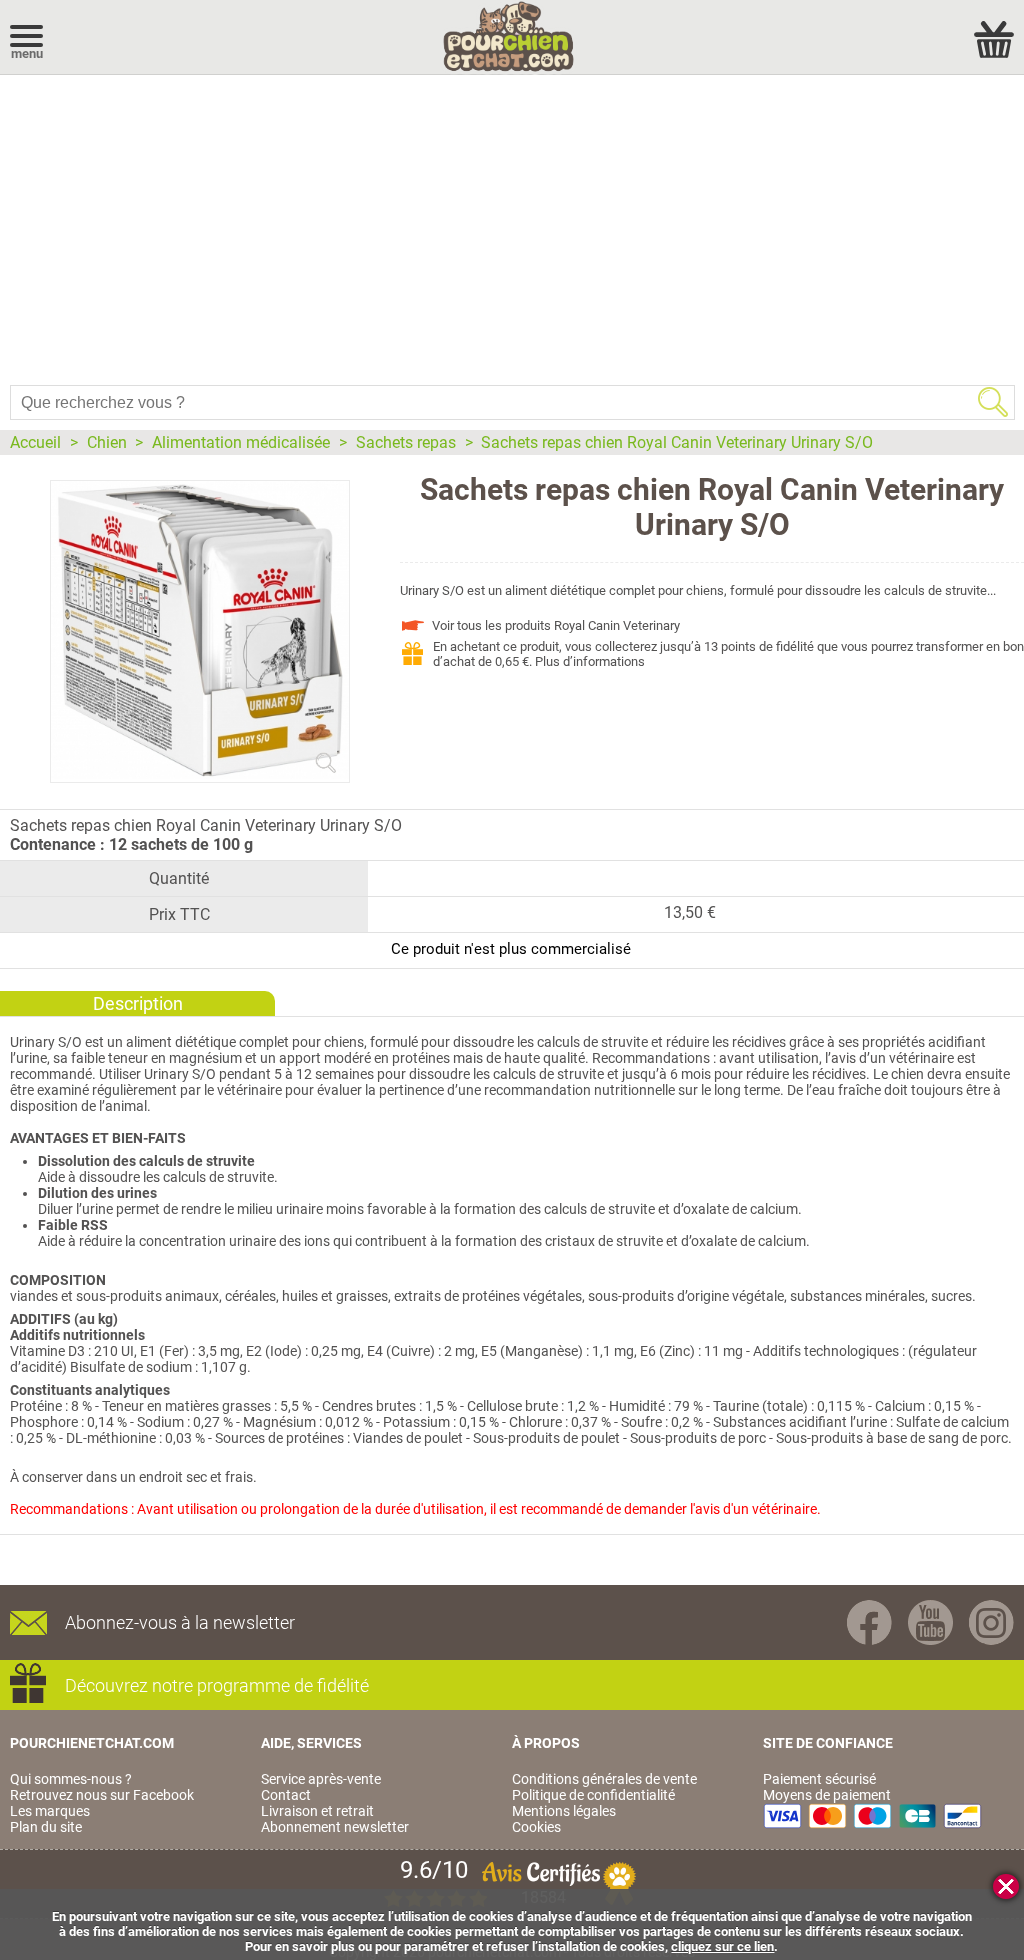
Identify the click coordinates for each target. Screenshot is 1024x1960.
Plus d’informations (590, 661)
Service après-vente (321, 1779)
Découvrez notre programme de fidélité (217, 1685)
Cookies (536, 1827)
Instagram (991, 1622)
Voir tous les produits (556, 625)
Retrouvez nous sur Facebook (102, 1795)
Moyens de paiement (827, 1795)
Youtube (930, 1622)
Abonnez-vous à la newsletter (180, 1622)
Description (138, 1003)
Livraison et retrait (317, 1811)
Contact (286, 1795)
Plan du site (46, 1827)
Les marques (50, 1811)
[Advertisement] (512, 225)
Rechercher (993, 402)
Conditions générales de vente (604, 1779)
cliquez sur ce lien (722, 1946)
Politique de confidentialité (593, 1795)
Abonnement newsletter (335, 1827)
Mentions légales (564, 1811)
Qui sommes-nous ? (71, 1779)
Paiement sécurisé (819, 1779)
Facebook (869, 1622)
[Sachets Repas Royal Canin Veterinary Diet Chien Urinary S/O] (200, 774)
